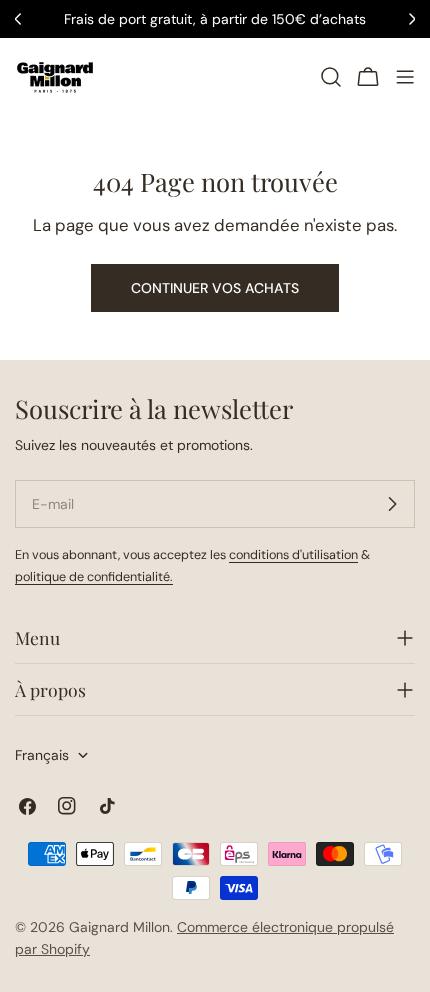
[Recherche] (331, 77)
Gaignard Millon (119, 927)
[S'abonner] (392, 504)
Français (42, 755)
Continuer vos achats (215, 288)
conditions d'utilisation (293, 555)
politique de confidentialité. (94, 577)
